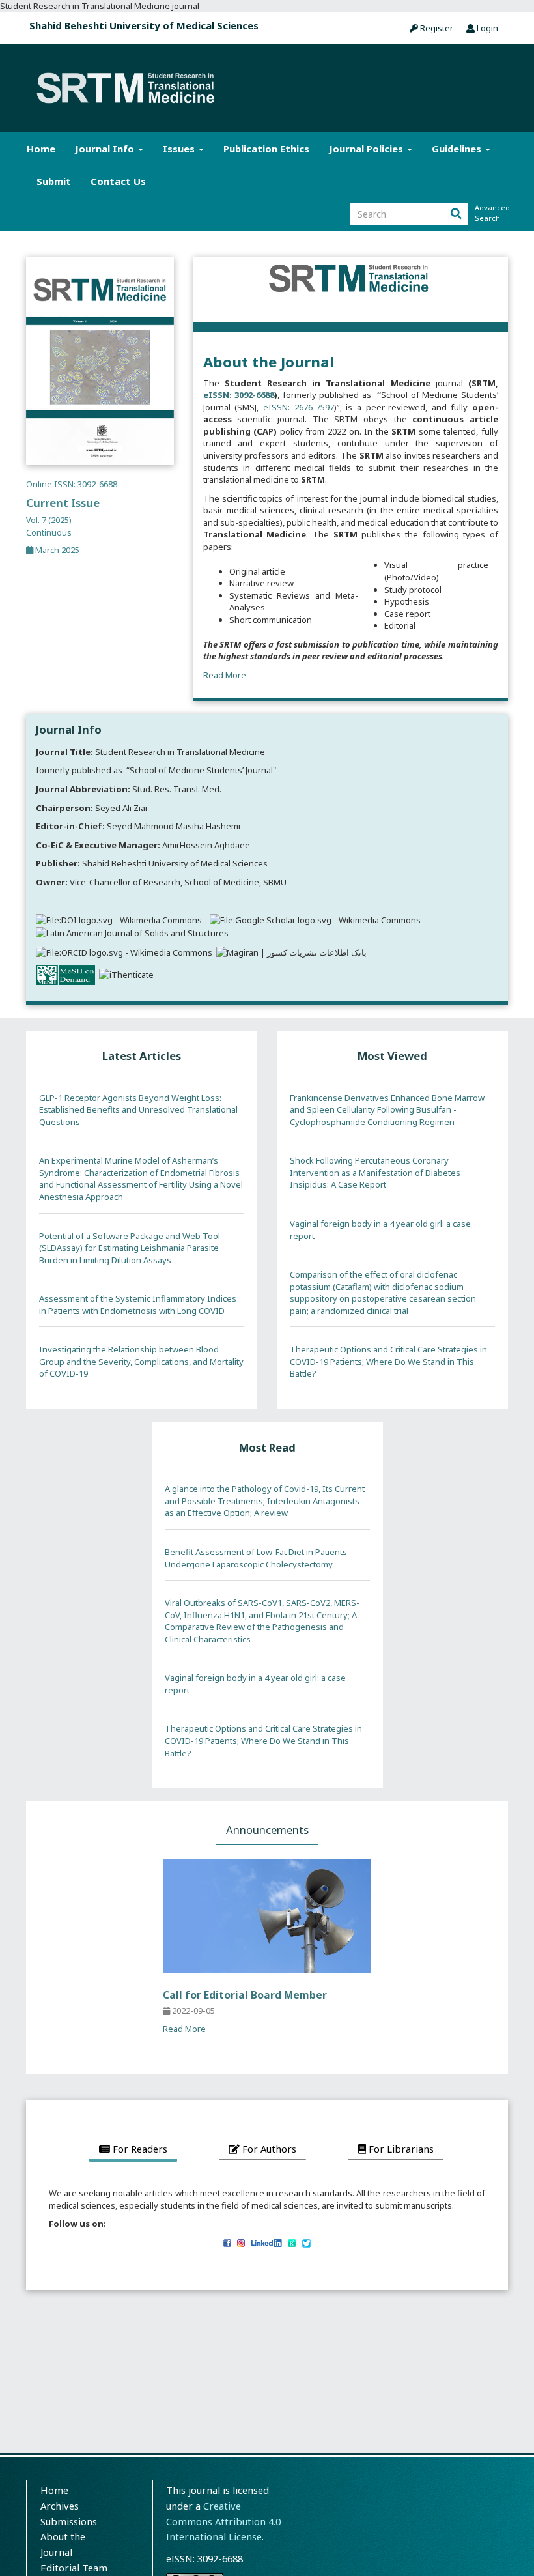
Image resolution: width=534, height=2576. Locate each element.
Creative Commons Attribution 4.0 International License (223, 2521)
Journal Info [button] (106, 149)
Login (486, 28)
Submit (54, 181)
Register (436, 28)
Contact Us (118, 181)
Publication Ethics (266, 149)
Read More (225, 675)
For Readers (139, 2149)
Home (41, 149)
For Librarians (400, 2149)
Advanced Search (491, 213)
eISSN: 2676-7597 (299, 407)
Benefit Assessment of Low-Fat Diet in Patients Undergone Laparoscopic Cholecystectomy (256, 1558)
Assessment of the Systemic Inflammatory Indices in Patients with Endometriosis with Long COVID (138, 1305)
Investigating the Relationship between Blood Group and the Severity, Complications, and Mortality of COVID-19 (141, 1361)
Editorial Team (74, 2568)
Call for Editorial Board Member (245, 1995)
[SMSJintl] (227, 2242)
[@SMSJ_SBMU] (306, 2242)
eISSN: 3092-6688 (239, 395)
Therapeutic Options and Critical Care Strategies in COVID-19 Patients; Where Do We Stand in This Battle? (388, 1361)
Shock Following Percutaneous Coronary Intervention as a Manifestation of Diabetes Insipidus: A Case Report (375, 1172)
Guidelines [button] (458, 149)
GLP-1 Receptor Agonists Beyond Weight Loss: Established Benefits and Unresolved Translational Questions (138, 1110)
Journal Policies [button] (367, 149)
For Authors (268, 2149)
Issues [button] (180, 149)
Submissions (69, 2521)
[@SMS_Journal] (241, 2242)
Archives (60, 2506)
